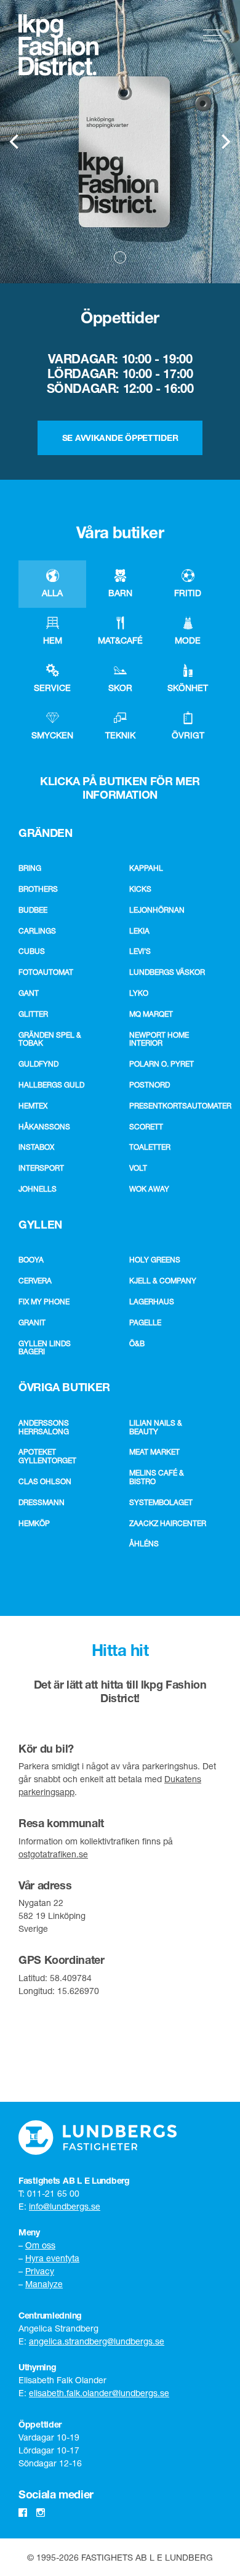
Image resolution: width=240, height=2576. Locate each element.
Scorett (146, 1127)
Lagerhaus (152, 1302)
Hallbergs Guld (51, 1085)
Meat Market (154, 1452)
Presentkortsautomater (172, 1106)
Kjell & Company (163, 1281)
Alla (52, 593)
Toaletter (150, 1147)
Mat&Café (120, 640)
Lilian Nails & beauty (156, 1427)
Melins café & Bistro (157, 1477)
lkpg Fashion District (58, 45)
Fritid (188, 593)
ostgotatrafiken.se (53, 1854)
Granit (32, 1322)
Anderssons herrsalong (44, 1427)
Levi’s (140, 951)
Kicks (140, 889)
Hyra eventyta (52, 2258)
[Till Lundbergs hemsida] (98, 2138)
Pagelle (145, 1322)
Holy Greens (155, 1260)
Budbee (33, 910)
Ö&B (137, 1343)
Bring (30, 868)
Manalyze (44, 2284)
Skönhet (188, 688)
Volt (138, 1168)
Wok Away (149, 1189)
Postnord (150, 1085)
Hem (53, 640)
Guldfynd (38, 1064)
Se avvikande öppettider (120, 438)
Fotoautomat (46, 972)
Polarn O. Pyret (162, 1064)
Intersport (41, 1168)
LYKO (139, 993)
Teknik (120, 735)
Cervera (35, 1281)
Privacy (40, 2271)
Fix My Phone (44, 1302)
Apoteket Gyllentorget (47, 1456)
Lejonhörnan (157, 910)
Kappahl (146, 868)
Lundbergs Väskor (167, 972)
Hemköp (34, 1523)
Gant (29, 993)
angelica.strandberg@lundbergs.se (97, 2341)
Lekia (139, 931)
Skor (120, 688)
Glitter (33, 1014)
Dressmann (42, 1502)
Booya (31, 1260)
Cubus (32, 951)
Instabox (36, 1147)
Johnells (38, 1189)
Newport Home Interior (159, 1039)
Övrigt (188, 735)
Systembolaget (161, 1502)
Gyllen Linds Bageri (45, 1348)
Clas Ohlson (45, 1481)
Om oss (40, 2245)
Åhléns (144, 1544)
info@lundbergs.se (65, 2206)
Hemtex (33, 1106)
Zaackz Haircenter (168, 1523)
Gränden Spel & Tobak (50, 1039)
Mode (188, 640)
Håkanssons (44, 1127)
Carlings (37, 931)
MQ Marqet (151, 1014)
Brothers (38, 889)
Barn (120, 593)
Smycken (52, 735)
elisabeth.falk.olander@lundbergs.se (99, 2393)
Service (52, 688)
